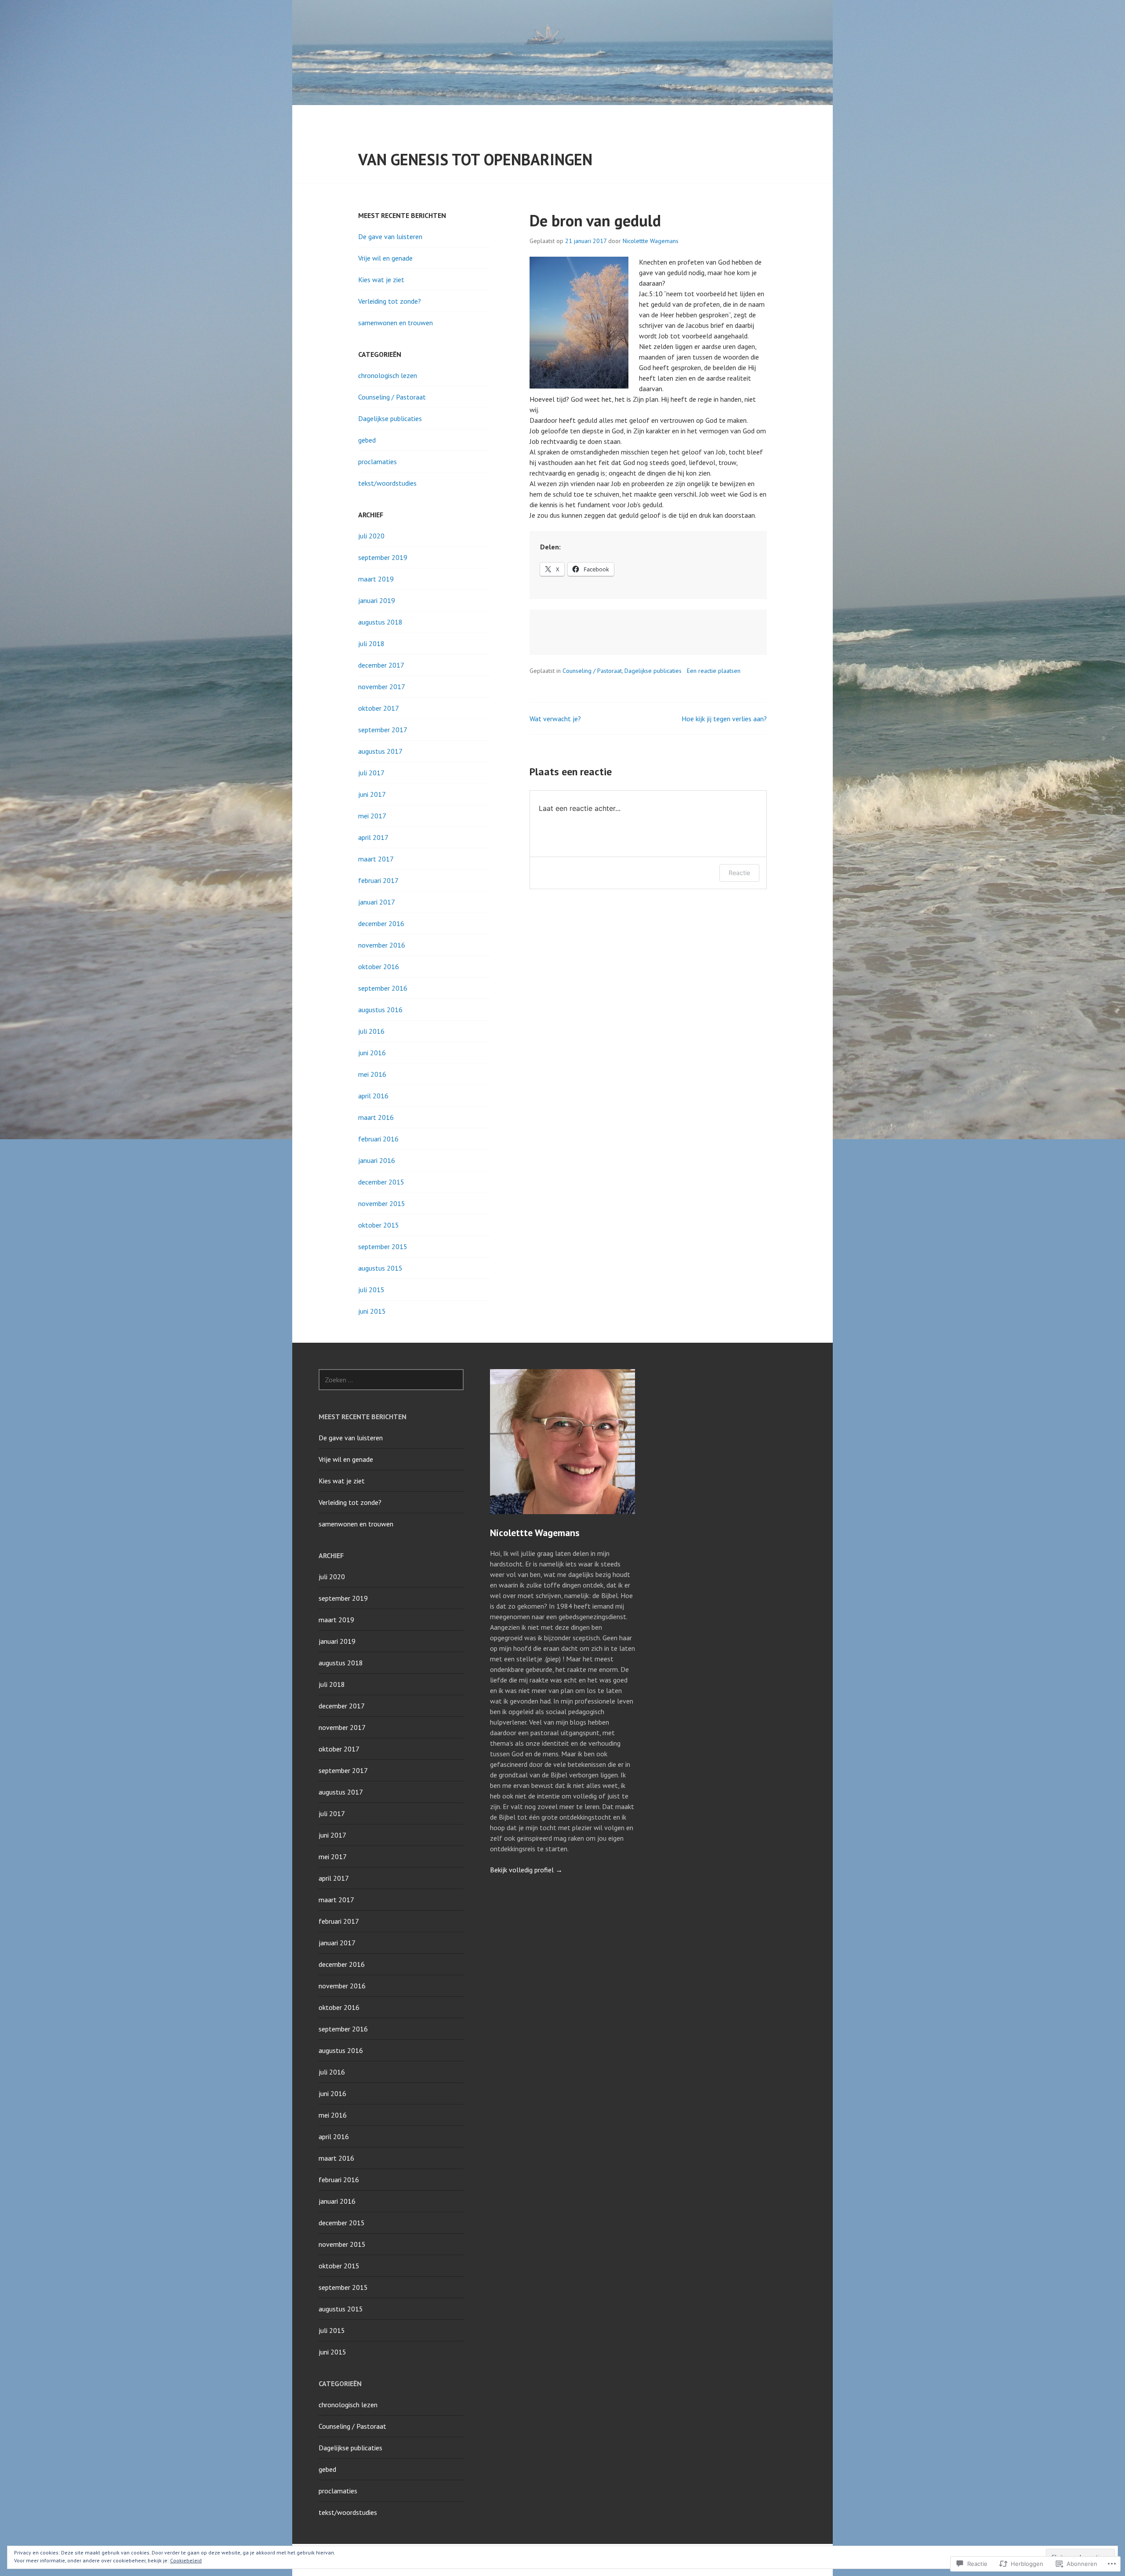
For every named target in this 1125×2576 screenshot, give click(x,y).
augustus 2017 (380, 751)
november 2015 (382, 1203)
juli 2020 (371, 536)
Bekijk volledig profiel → (526, 1870)
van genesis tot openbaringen (475, 159)
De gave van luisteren (390, 236)
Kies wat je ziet (381, 280)
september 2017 (383, 730)
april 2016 (373, 1096)
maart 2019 (376, 579)
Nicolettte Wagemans (651, 241)
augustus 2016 (380, 1010)
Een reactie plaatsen (714, 671)
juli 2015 (371, 1290)
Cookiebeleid (186, 2560)
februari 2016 (378, 1139)
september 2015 (383, 1246)
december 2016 (381, 923)
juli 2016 (371, 1031)
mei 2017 (372, 816)
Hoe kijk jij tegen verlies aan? (724, 719)
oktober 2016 (379, 966)
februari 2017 (378, 880)
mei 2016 (372, 1074)
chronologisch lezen (388, 375)
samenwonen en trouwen (396, 323)
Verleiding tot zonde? (390, 301)
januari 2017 (377, 902)
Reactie (739, 873)
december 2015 (381, 1182)
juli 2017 (371, 773)
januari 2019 (377, 600)
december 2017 (381, 665)
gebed (367, 440)
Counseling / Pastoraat (592, 671)
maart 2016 (376, 1117)
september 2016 (383, 988)
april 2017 (373, 837)
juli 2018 (371, 643)
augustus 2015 (380, 1268)
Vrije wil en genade (385, 258)
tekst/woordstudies (387, 483)
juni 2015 (372, 1311)
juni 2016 (372, 1053)
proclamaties (377, 461)
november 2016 (382, 945)
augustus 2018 (380, 622)
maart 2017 (376, 859)
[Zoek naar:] (391, 1380)
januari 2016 (377, 1160)
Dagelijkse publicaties (653, 671)
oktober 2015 (379, 1225)
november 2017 (382, 687)
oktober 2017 (379, 708)
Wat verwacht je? (555, 719)
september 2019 (383, 557)
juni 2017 (372, 794)
